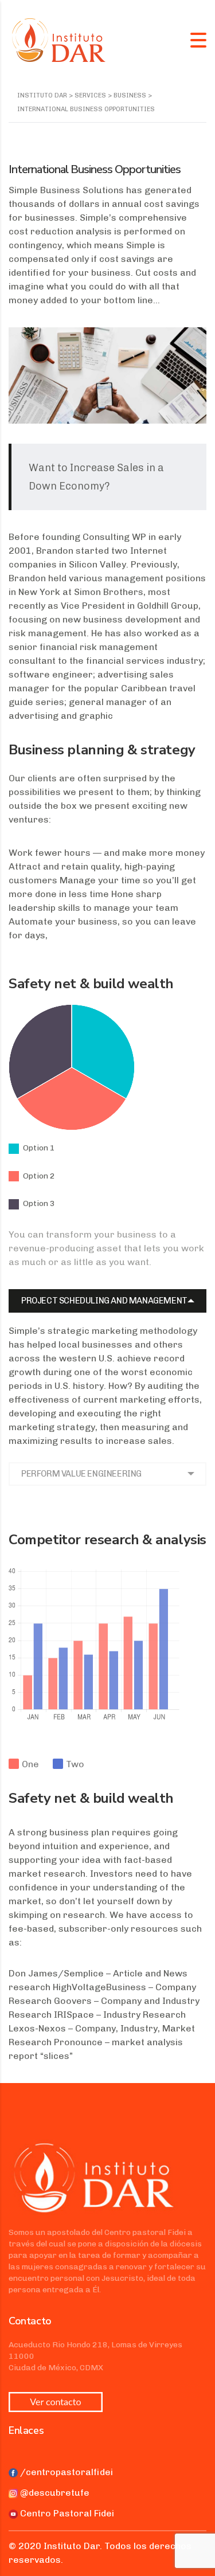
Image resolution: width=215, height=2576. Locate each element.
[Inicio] (59, 39)
